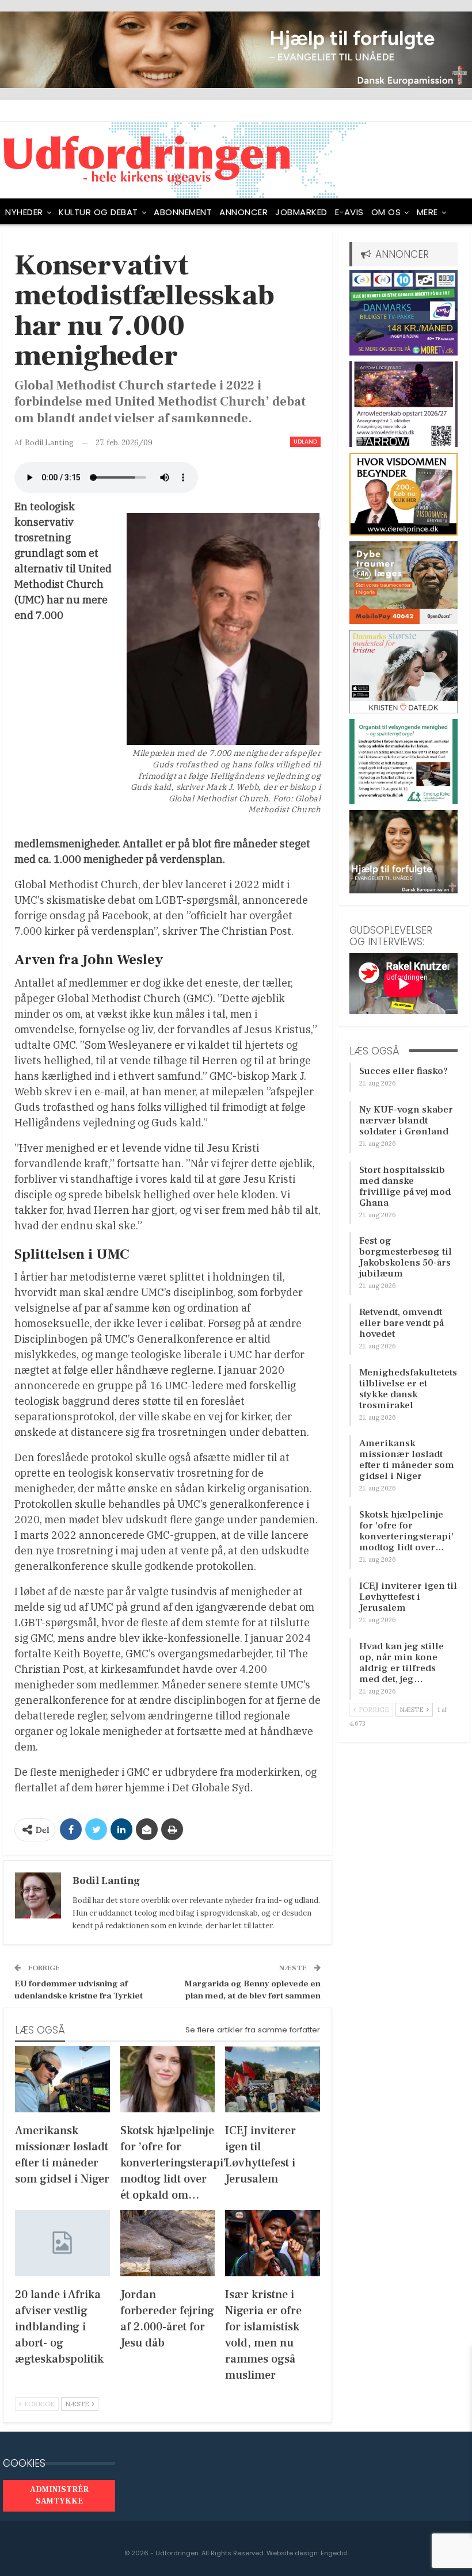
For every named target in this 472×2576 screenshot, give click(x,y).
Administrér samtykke (59, 2495)
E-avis (349, 212)
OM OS (386, 212)
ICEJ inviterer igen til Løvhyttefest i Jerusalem (408, 1597)
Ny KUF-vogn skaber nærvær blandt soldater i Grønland (406, 1121)
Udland (305, 442)
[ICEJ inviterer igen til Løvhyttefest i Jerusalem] (273, 2079)
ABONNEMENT (183, 212)
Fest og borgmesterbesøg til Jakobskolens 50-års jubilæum (406, 1257)
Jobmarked (301, 212)
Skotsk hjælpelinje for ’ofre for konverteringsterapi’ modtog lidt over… (406, 1531)
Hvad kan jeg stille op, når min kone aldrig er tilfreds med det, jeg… (401, 1663)
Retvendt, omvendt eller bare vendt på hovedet (401, 1323)
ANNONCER (243, 212)
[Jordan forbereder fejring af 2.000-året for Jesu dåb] (168, 2243)
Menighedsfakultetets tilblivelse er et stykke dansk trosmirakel (408, 1389)
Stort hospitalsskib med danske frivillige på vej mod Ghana (405, 1186)
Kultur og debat (98, 212)
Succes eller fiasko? (404, 1071)
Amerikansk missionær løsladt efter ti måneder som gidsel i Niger (407, 1460)
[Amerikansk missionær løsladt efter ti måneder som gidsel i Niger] (62, 2079)
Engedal (334, 2553)
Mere (427, 212)
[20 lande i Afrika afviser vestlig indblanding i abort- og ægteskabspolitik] (62, 2243)
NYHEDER (24, 212)
